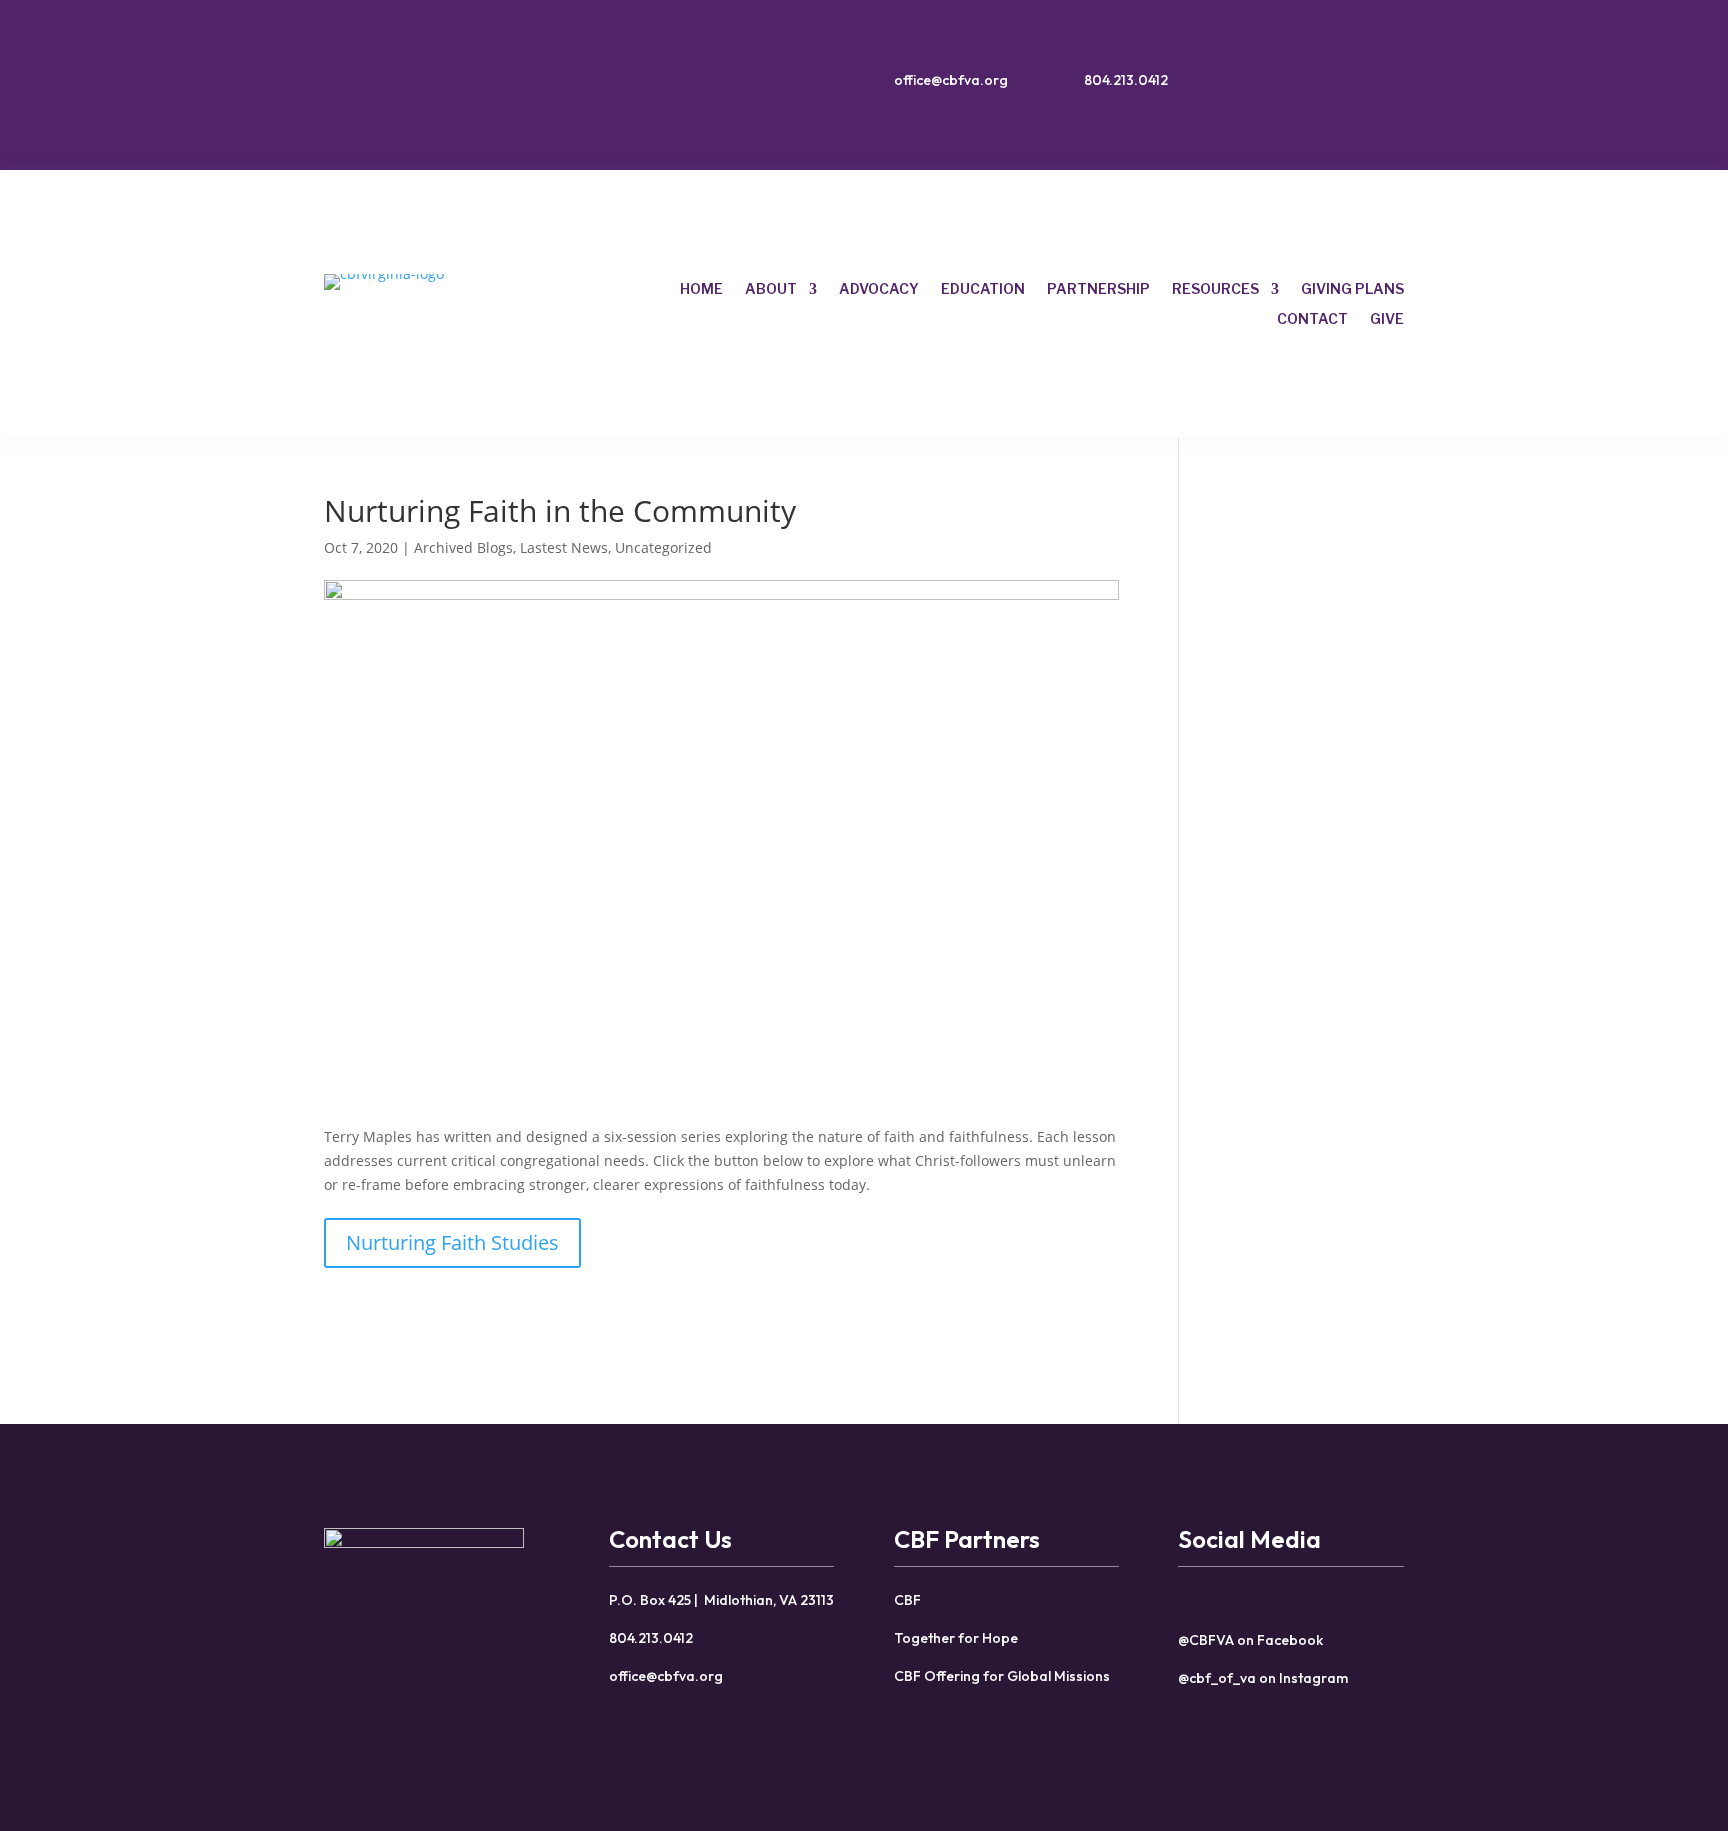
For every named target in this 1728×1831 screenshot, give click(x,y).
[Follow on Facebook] (1319, 85)
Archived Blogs (463, 547)
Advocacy (879, 289)
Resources (1215, 289)
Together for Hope (956, 1638)
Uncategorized (663, 547)
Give (1387, 319)
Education (983, 289)
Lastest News (564, 547)
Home (701, 289)
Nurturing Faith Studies (452, 1242)
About (771, 289)
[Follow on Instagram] (1359, 85)
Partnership (1098, 289)
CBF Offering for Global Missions (1002, 1676)
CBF (907, 1600)
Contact (1312, 319)
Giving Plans (1352, 289)
